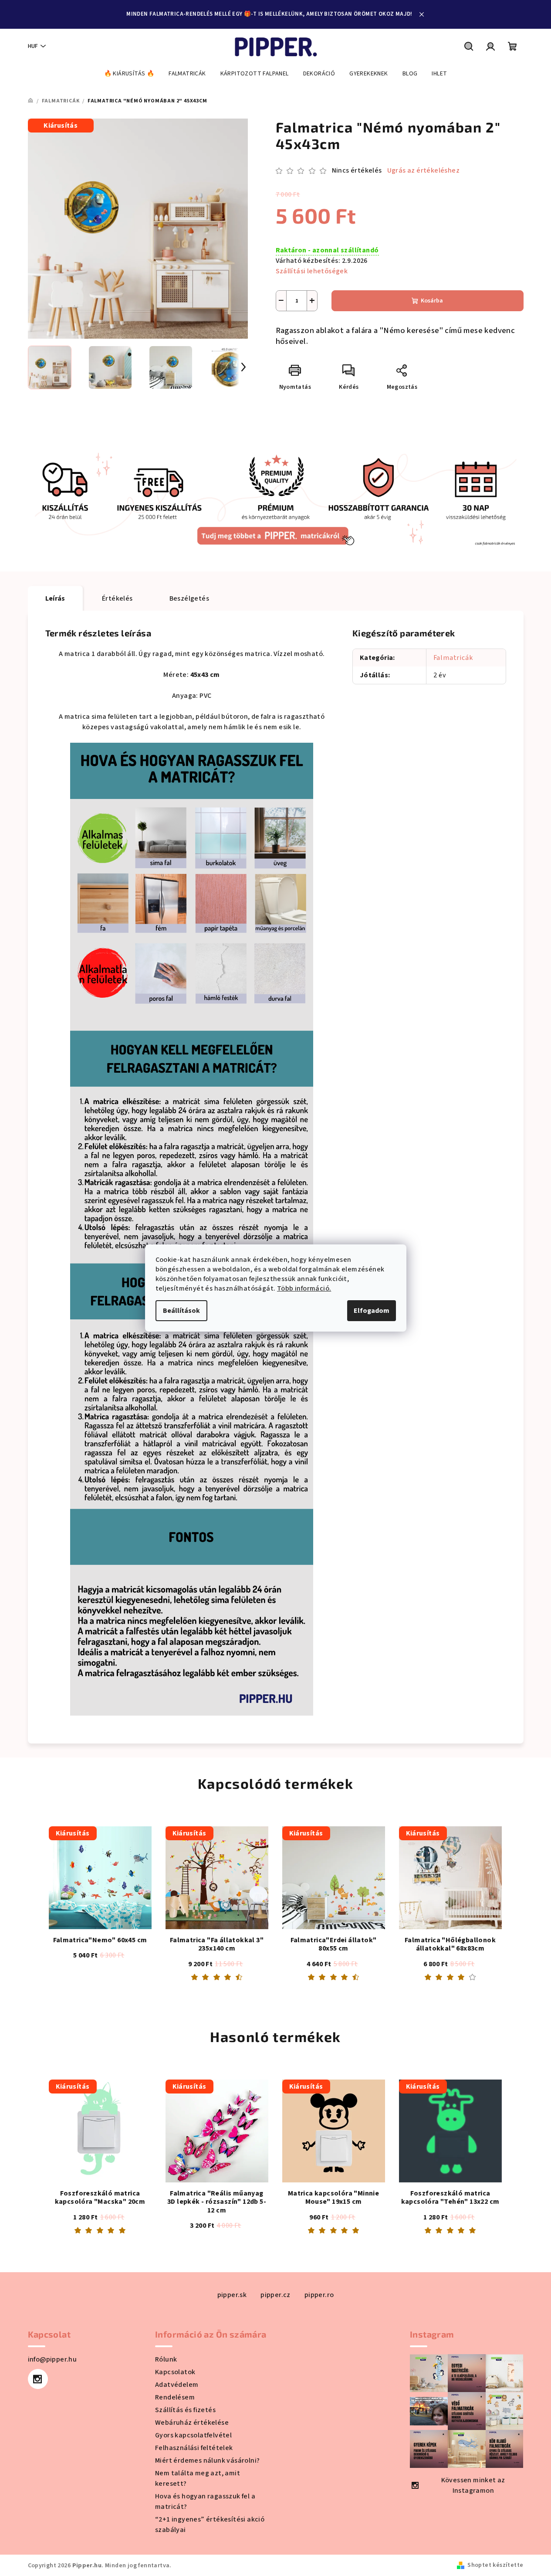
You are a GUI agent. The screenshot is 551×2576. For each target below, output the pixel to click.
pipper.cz (275, 2295)
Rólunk (166, 2359)
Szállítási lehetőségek (312, 271)
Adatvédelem (177, 2385)
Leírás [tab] (55, 598)
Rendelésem (175, 2397)
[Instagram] (38, 2379)
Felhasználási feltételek (194, 2448)
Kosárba (432, 301)
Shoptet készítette (495, 2565)
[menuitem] (129, 74)
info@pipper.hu (52, 2359)
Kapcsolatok (175, 2372)
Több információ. (304, 1288)
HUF (33, 46)
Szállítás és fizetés (185, 2410)
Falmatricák (453, 658)
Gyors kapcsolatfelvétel (193, 2435)
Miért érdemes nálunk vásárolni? (207, 2460)
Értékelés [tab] (117, 598)
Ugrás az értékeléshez (423, 170)
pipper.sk (232, 2295)
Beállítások (181, 1311)
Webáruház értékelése (192, 2423)
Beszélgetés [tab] (189, 598)
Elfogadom (372, 1311)
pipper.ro (319, 2295)
